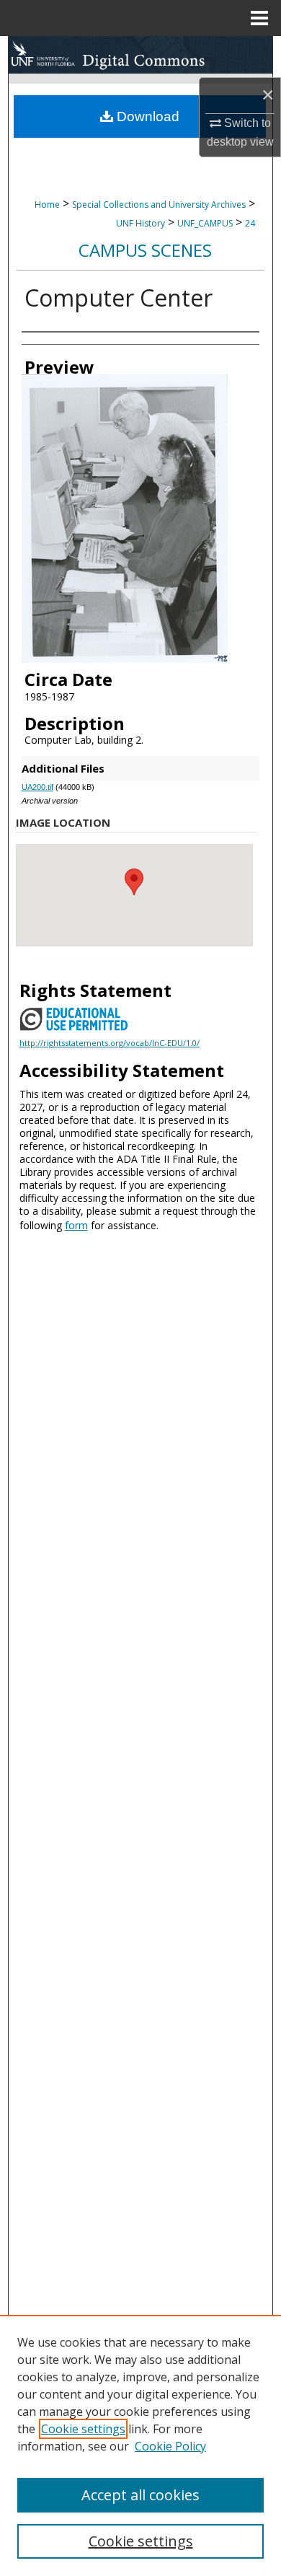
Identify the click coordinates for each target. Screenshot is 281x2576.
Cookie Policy (170, 2446)
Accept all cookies (140, 2495)
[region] (140, 2445)
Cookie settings (83, 2429)
